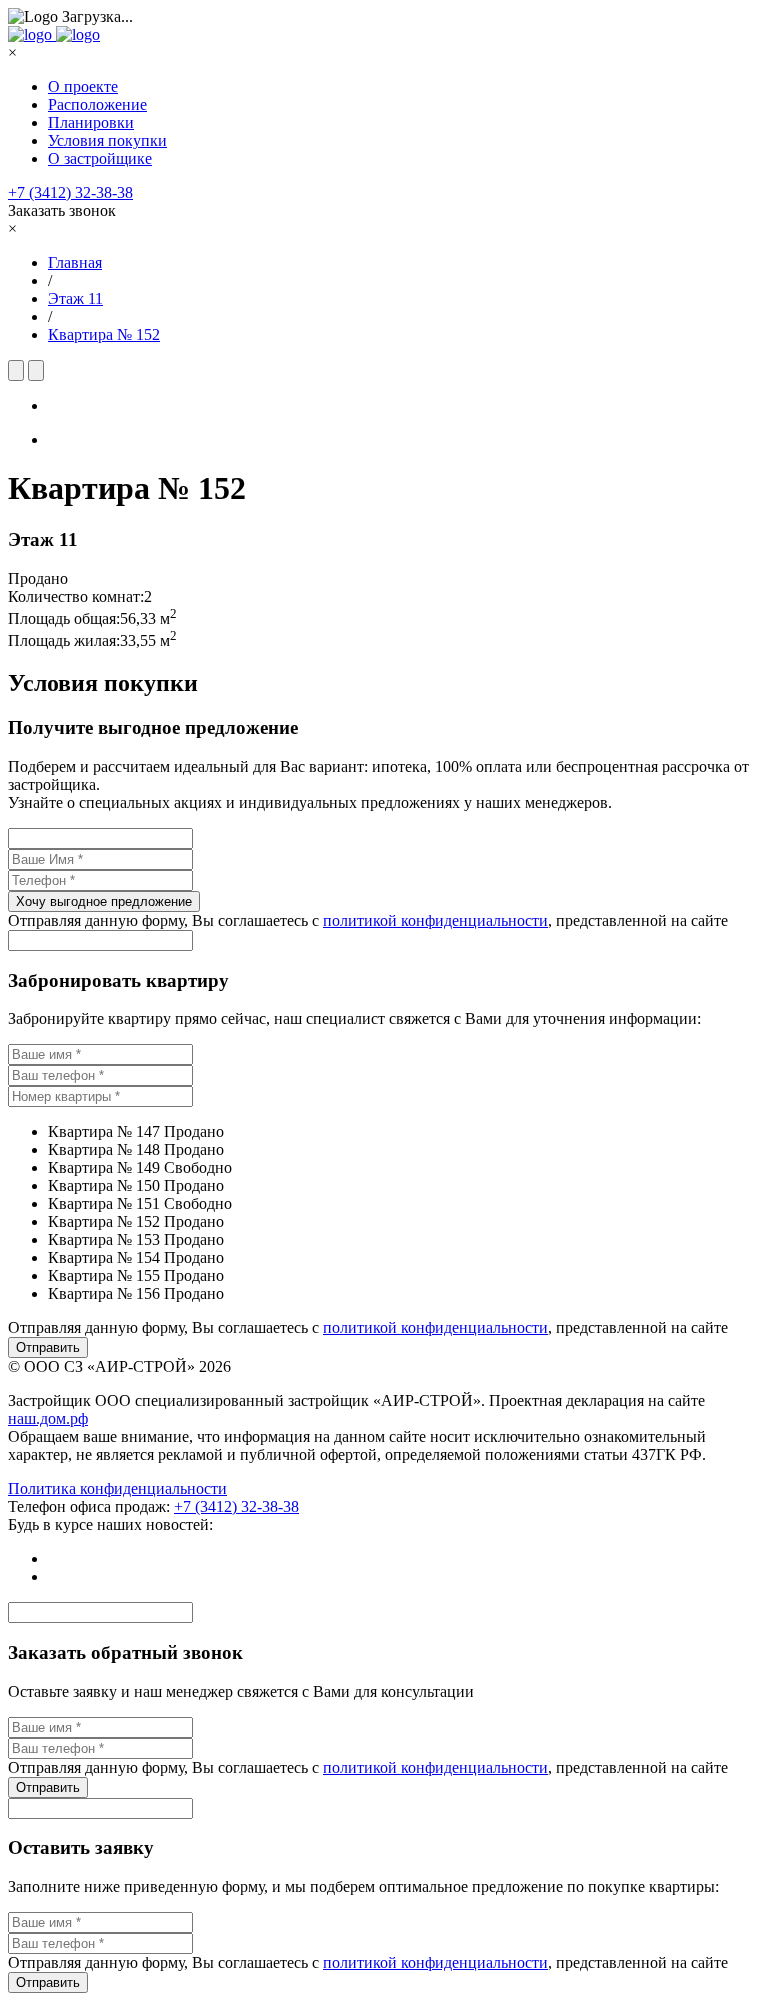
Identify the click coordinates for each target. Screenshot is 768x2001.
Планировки (91, 122)
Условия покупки (107, 140)
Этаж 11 (75, 298)
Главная (75, 262)
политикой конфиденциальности (435, 920)
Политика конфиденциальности (117, 1488)
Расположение (97, 104)
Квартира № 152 (104, 334)
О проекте (83, 86)
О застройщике (100, 158)
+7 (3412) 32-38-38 (70, 192)
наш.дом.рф (48, 1418)
